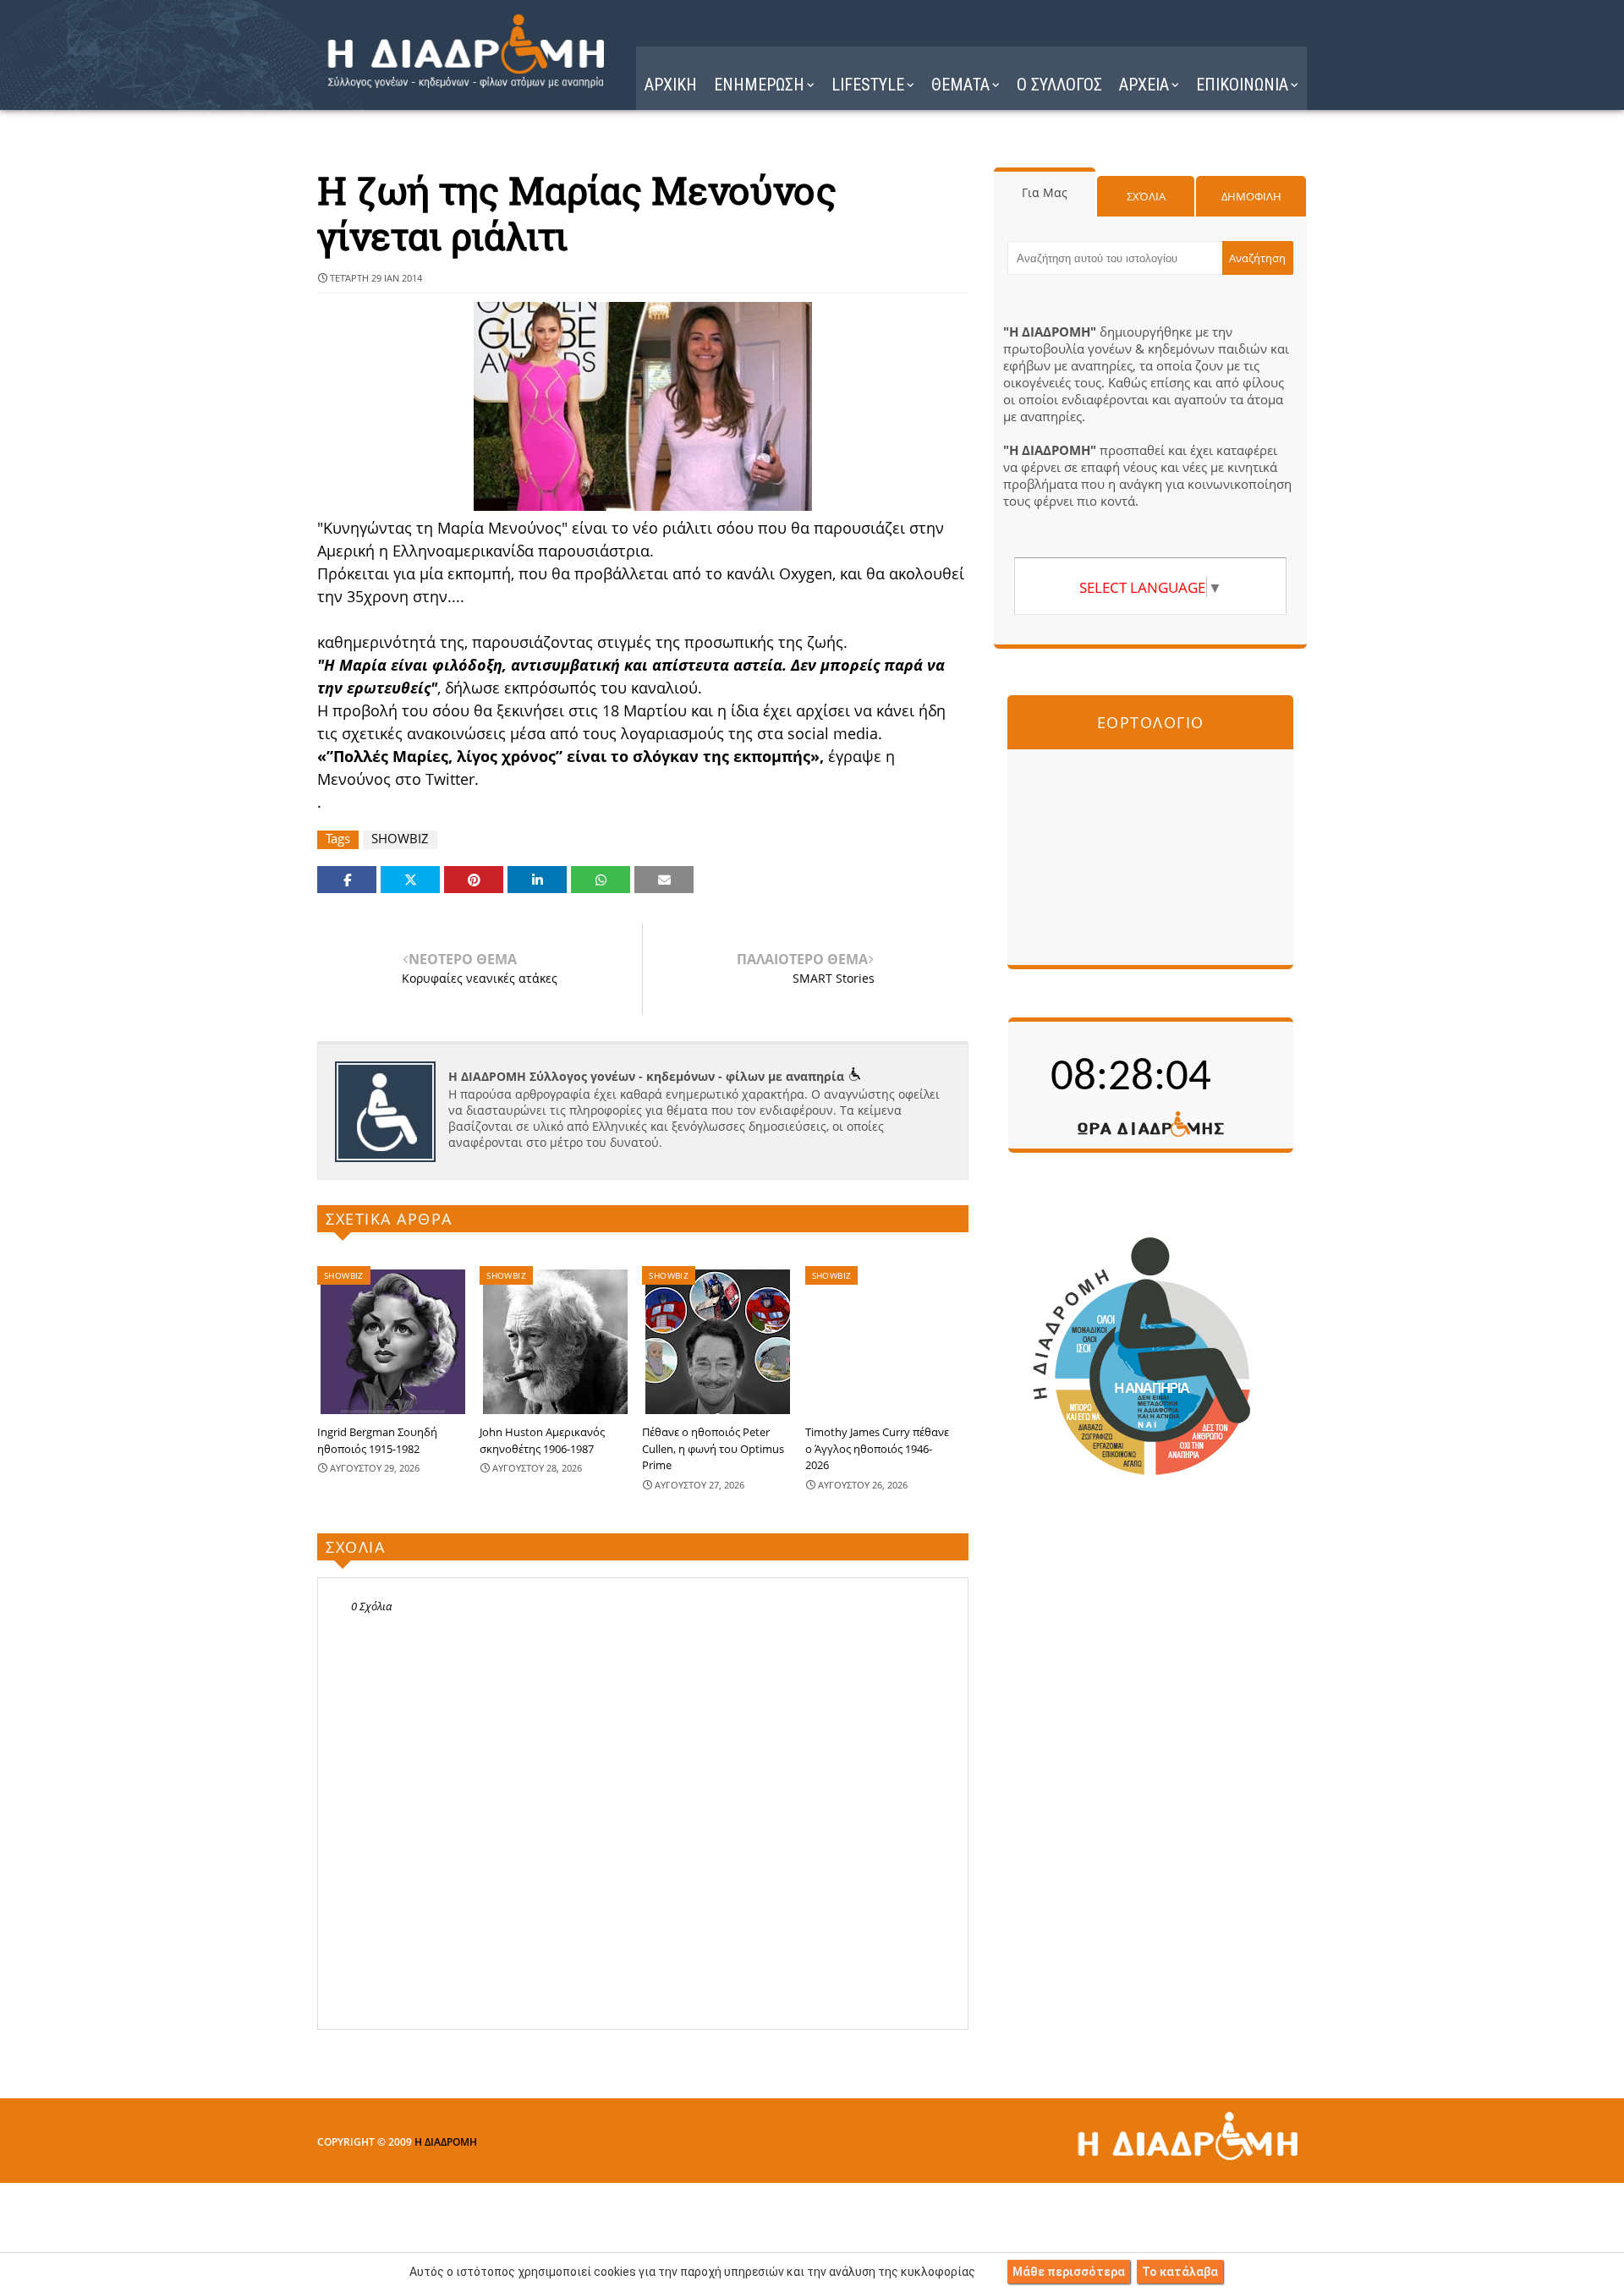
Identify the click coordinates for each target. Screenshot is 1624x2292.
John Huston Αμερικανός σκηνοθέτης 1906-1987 (542, 1440)
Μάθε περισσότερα (1069, 2272)
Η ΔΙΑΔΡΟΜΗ (446, 2142)
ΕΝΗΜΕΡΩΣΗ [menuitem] (759, 85)
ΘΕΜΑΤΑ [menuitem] (960, 85)
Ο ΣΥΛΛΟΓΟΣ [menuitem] (1059, 85)
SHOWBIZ (400, 839)
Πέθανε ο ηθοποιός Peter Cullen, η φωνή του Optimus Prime (713, 1448)
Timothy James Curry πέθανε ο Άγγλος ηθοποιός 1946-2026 (877, 1448)
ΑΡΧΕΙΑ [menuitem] (1144, 85)
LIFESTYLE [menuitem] (868, 85)
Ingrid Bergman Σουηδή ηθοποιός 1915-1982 (377, 1440)
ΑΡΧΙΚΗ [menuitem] (671, 85)
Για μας (1045, 192)
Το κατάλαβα (1180, 2272)
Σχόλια (1146, 196)
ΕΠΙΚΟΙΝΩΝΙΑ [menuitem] (1242, 85)
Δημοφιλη (1251, 196)
